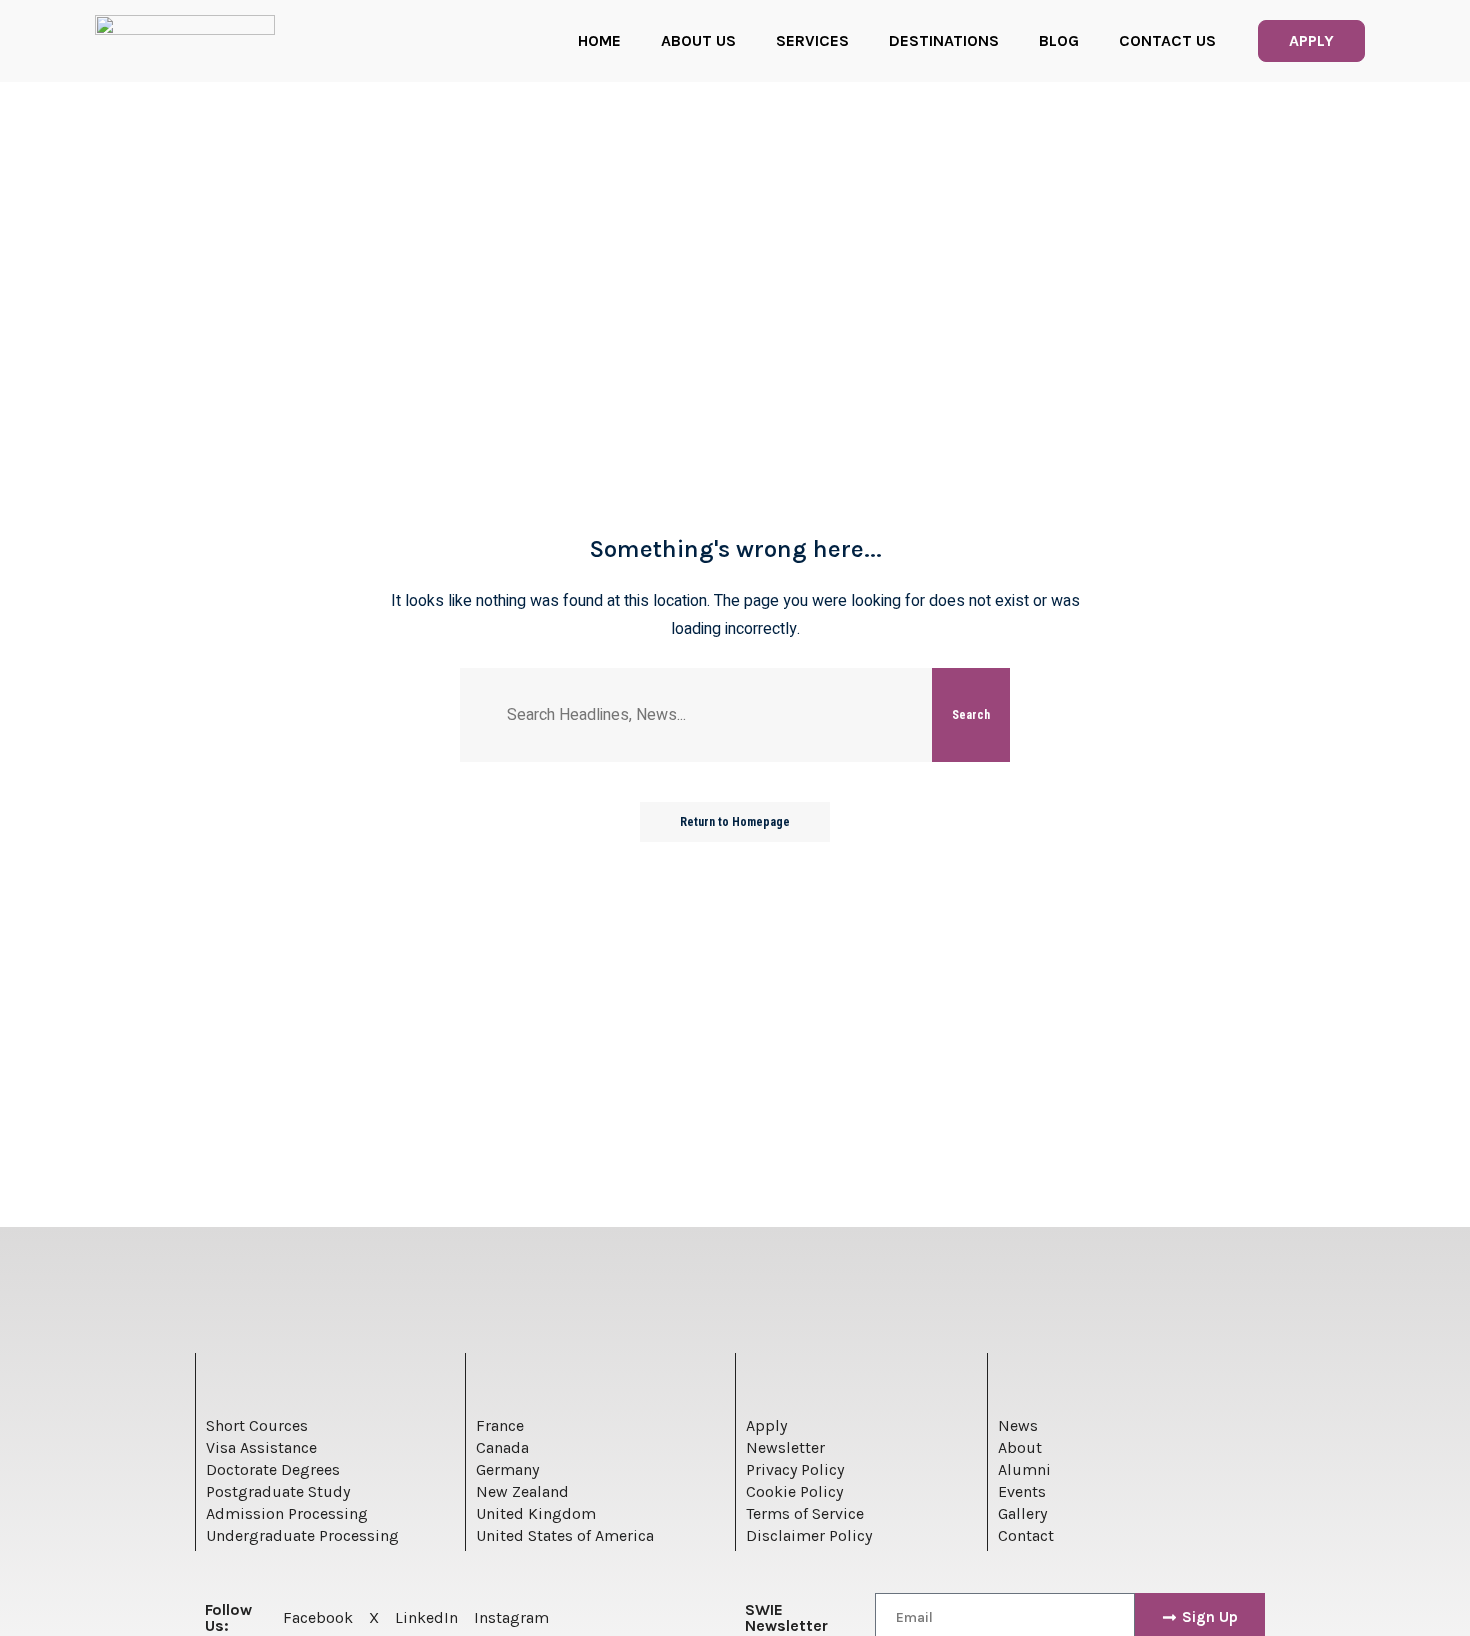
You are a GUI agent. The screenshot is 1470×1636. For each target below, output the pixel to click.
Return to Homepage (735, 822)
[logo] (185, 41)
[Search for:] (712, 715)
